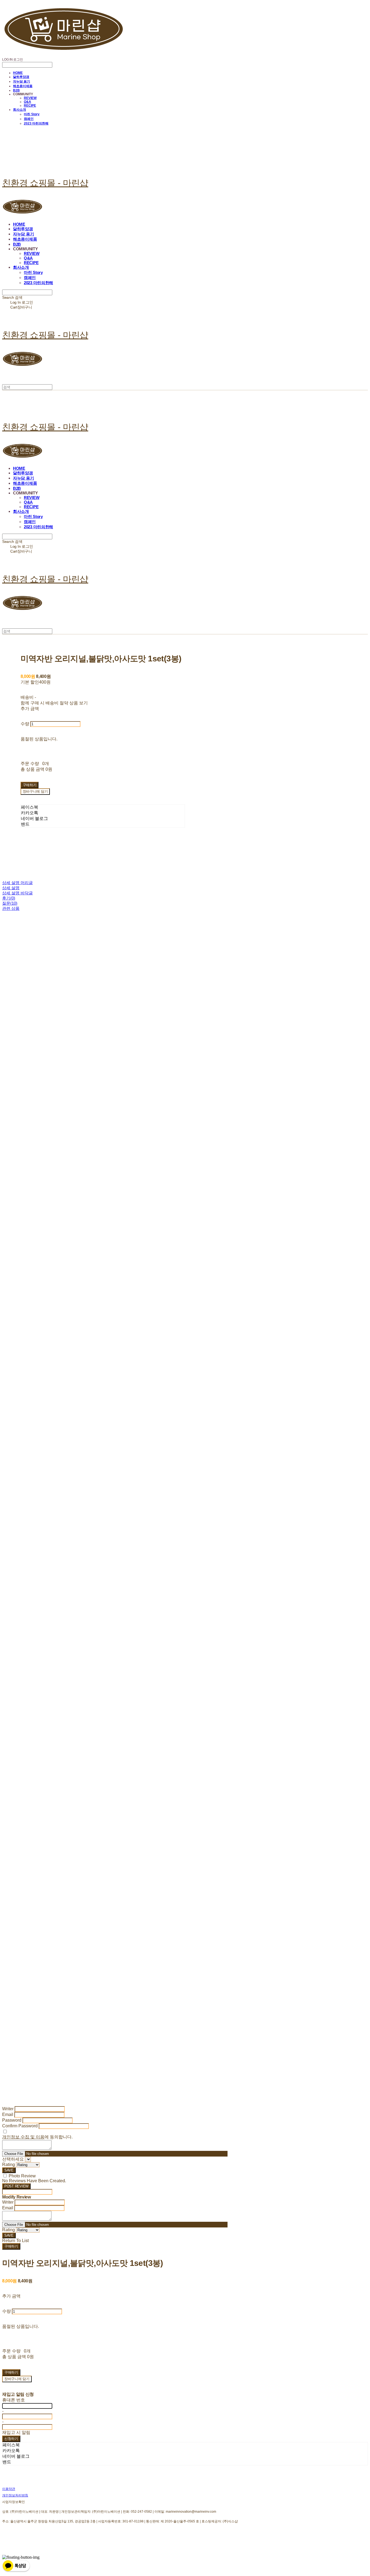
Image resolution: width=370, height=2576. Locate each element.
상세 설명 (11, 888)
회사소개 (20, 110)
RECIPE (30, 106)
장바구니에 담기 (17, 2379)
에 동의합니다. (37, 2137)
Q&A (27, 102)
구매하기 (11, 2246)
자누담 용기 (22, 81)
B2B (16, 90)
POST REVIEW (16, 2186)
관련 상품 (11, 908)
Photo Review (22, 2176)
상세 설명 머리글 (17, 883)
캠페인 (29, 119)
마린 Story (32, 114)
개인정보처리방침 (15, 2495)
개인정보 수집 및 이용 (23, 2137)
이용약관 (9, 2489)
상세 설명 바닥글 (17, 893)
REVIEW (30, 98)
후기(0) (9, 898)
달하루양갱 (21, 77)
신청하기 (11, 2439)
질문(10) (10, 903)
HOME (18, 73)
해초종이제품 (23, 86)
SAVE (9, 2170)
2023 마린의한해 (36, 123)
